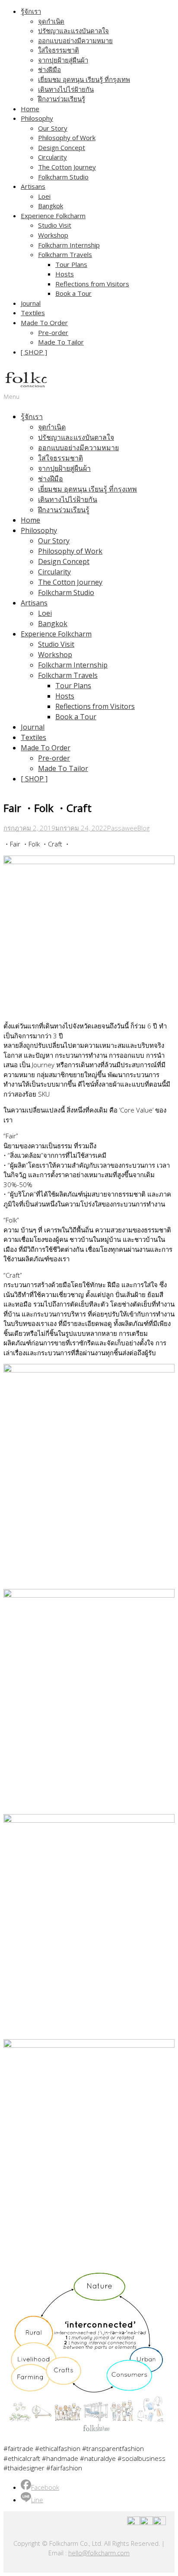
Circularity (52, 157)
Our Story (53, 128)
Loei (44, 196)
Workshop (53, 235)
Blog (143, 828)
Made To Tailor (61, 342)
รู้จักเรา (31, 11)
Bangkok (51, 206)
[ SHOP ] (34, 352)
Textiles (33, 313)
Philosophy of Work (67, 138)
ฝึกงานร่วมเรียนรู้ (62, 99)
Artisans (33, 186)
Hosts (65, 274)
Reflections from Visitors (92, 284)
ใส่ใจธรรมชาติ (59, 50)
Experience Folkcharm (53, 216)
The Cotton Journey (67, 167)
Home (30, 109)
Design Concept (62, 147)
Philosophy (37, 118)
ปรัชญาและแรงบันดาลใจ (73, 31)
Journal (31, 303)
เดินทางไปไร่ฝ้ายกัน (66, 89)
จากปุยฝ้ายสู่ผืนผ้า (63, 60)
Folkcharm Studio (63, 177)
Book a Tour (73, 293)
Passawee (122, 828)
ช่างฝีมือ (49, 69)
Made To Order (44, 323)
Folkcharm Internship (69, 245)
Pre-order (53, 332)
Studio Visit (55, 225)
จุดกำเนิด (51, 21)
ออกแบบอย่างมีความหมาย (75, 41)
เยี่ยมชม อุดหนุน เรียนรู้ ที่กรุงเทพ (84, 79)
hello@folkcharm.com (99, 2553)
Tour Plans (71, 264)
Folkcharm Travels (65, 254)
